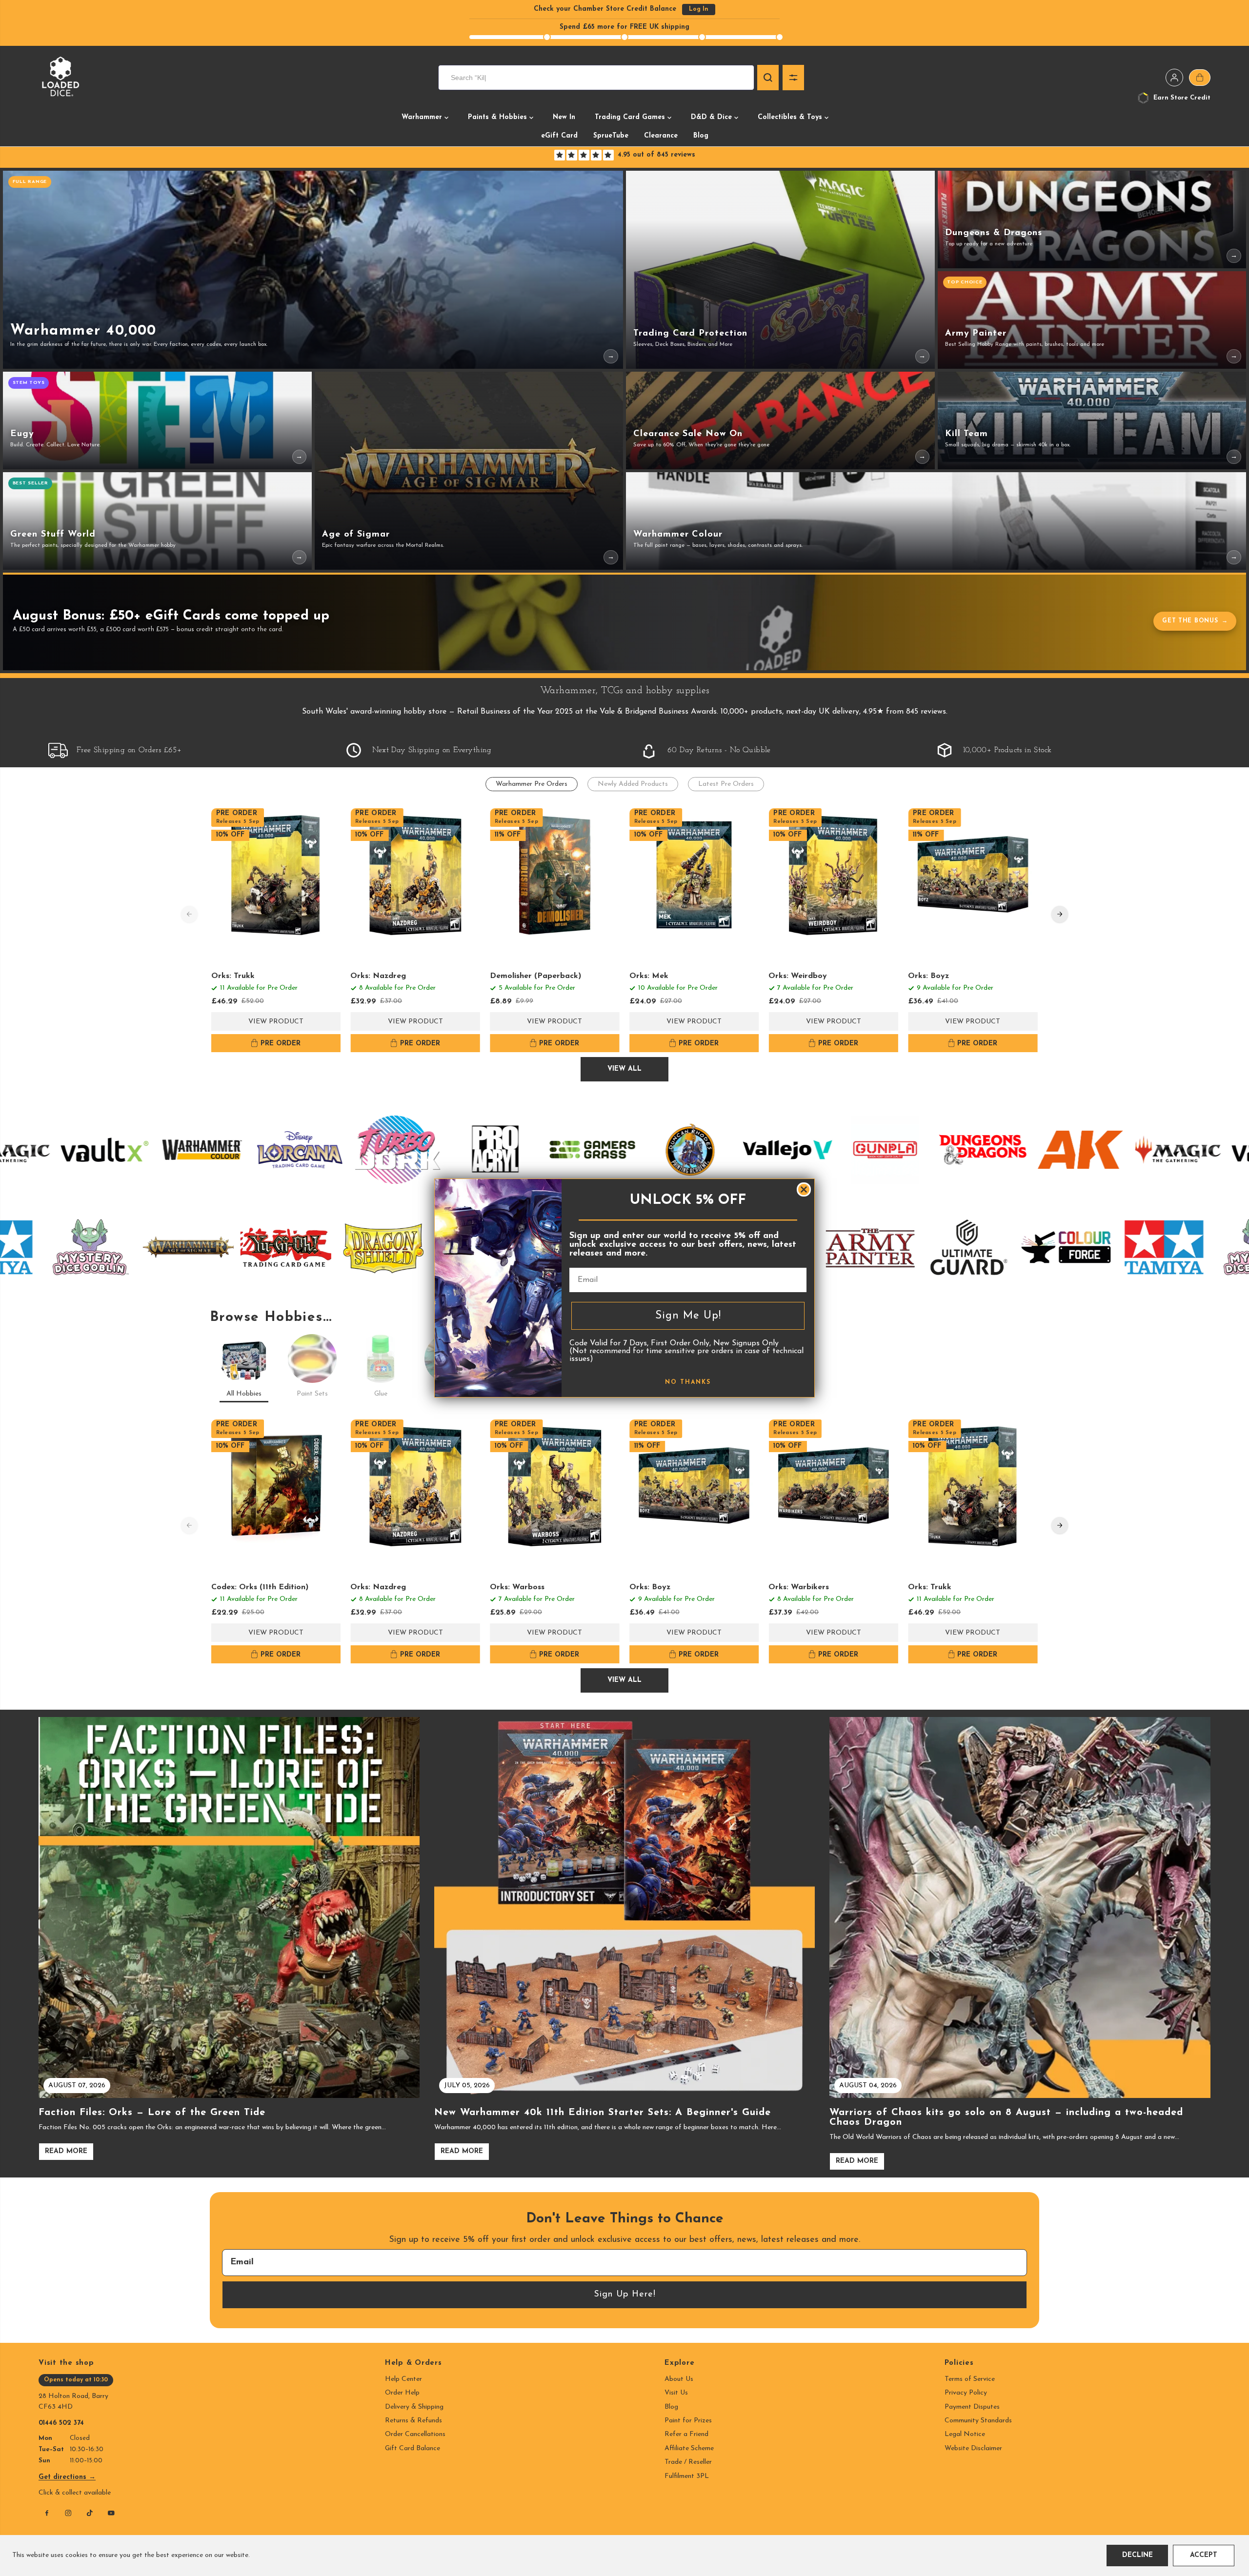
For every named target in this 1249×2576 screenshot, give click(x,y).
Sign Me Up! (688, 1316)
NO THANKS (688, 1382)
